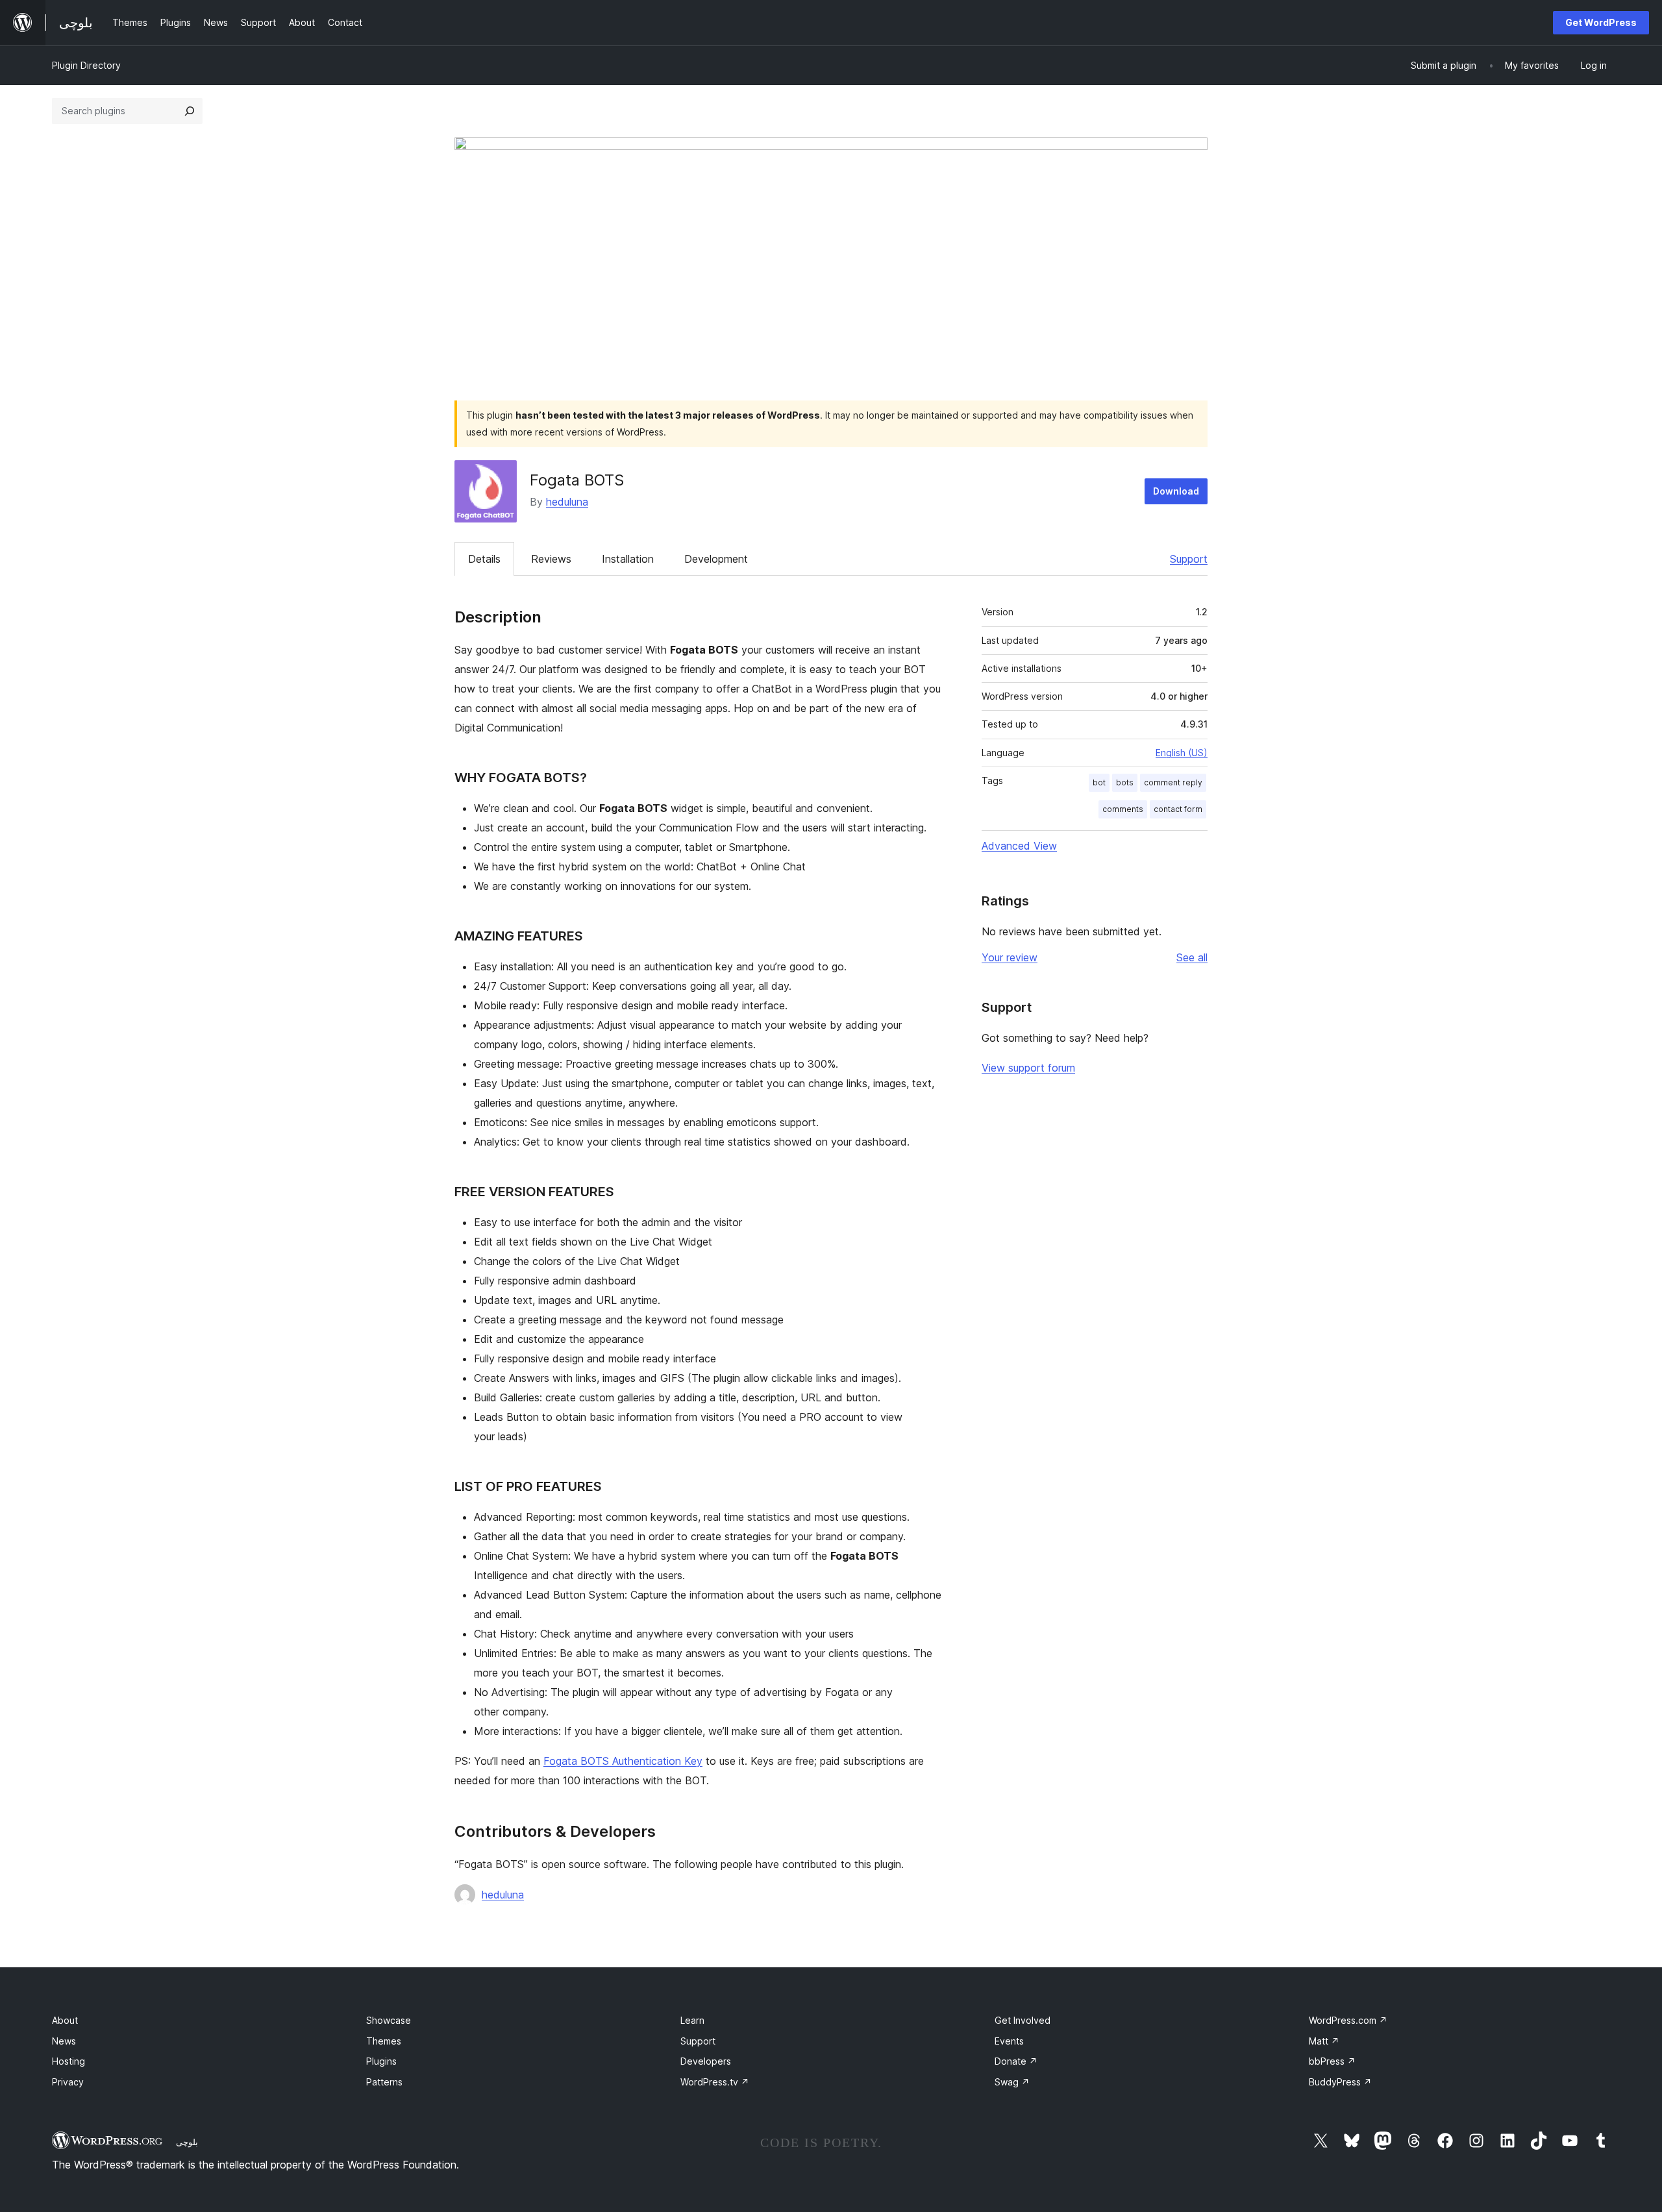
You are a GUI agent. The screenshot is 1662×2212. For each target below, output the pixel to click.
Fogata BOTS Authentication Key (623, 1761)
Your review (1010, 957)
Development (716, 559)
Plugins (381, 2061)
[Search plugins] (190, 111)
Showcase (389, 2020)
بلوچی (187, 2142)
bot (1099, 782)
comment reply (1173, 782)
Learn (692, 2020)
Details (484, 559)
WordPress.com (1348, 2020)
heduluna (567, 502)
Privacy (68, 2082)
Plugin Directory (86, 65)
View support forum (1028, 1068)
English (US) (1182, 753)
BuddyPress (1340, 2082)
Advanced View (1019, 846)
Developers (706, 2061)
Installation (628, 559)
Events (1009, 2041)
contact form (1178, 809)
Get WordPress (1601, 22)
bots (1125, 782)
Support (1189, 559)
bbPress (1332, 2061)
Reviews (551, 559)
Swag (1012, 2082)
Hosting (68, 2061)
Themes (384, 2041)
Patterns (384, 2082)
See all (1192, 957)
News (64, 2041)
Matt (1324, 2041)
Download (1176, 491)
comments (1123, 809)
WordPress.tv (715, 2082)
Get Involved (1023, 2020)
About (65, 2020)
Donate (1016, 2061)
